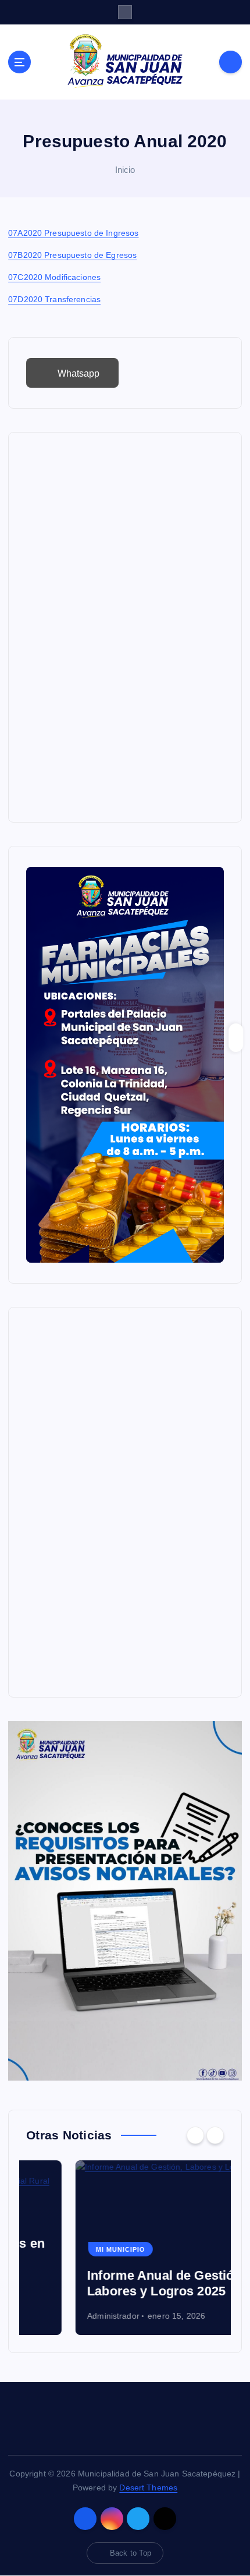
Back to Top (131, 2553)
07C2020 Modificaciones (54, 277)
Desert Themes (148, 2488)
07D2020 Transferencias (54, 299)
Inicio (125, 170)
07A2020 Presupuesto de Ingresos (73, 233)
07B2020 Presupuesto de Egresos (72, 255)
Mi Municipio (71, 2249)
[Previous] (195, 2135)
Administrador (64, 2316)
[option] (125, 2248)
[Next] (215, 2135)
